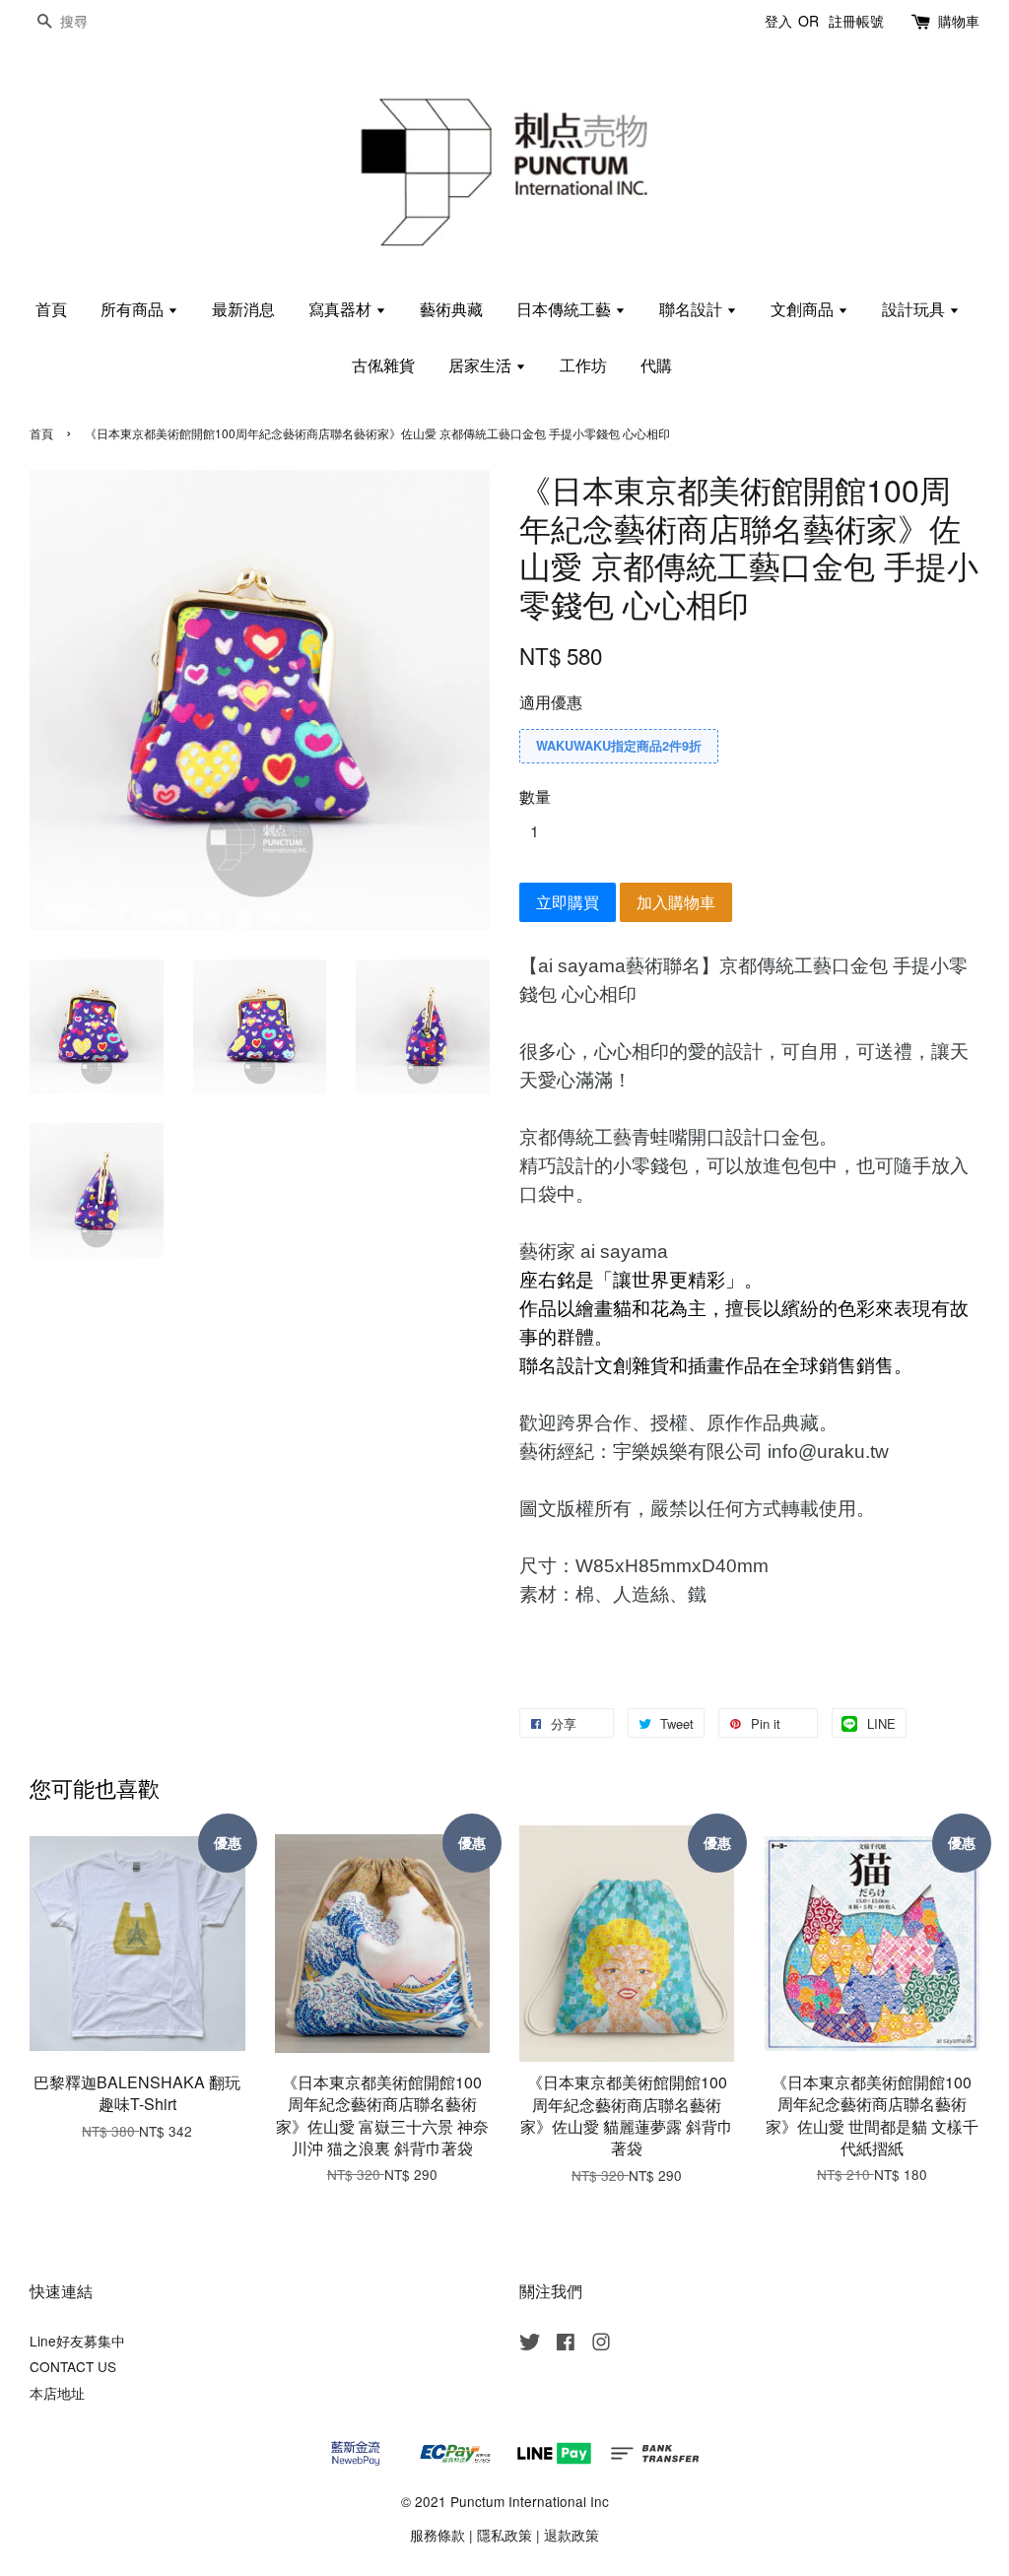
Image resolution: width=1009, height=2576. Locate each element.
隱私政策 (504, 2535)
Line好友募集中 (77, 2341)
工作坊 (583, 365)
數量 (535, 796)
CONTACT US (73, 2366)
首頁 (51, 309)
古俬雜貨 (383, 365)
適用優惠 (551, 702)
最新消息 (243, 309)
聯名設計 (693, 309)
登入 (778, 21)
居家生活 (482, 365)
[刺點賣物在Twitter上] (530, 2345)
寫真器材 (342, 309)
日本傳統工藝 (566, 309)
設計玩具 (915, 309)
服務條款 (437, 2535)
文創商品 (804, 309)
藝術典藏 (451, 309)
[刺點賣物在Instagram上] (601, 2345)
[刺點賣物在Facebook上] (566, 2345)
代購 (656, 365)
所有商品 (134, 309)
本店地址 (57, 2393)
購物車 (959, 21)
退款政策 (572, 2535)
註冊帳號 (856, 21)
